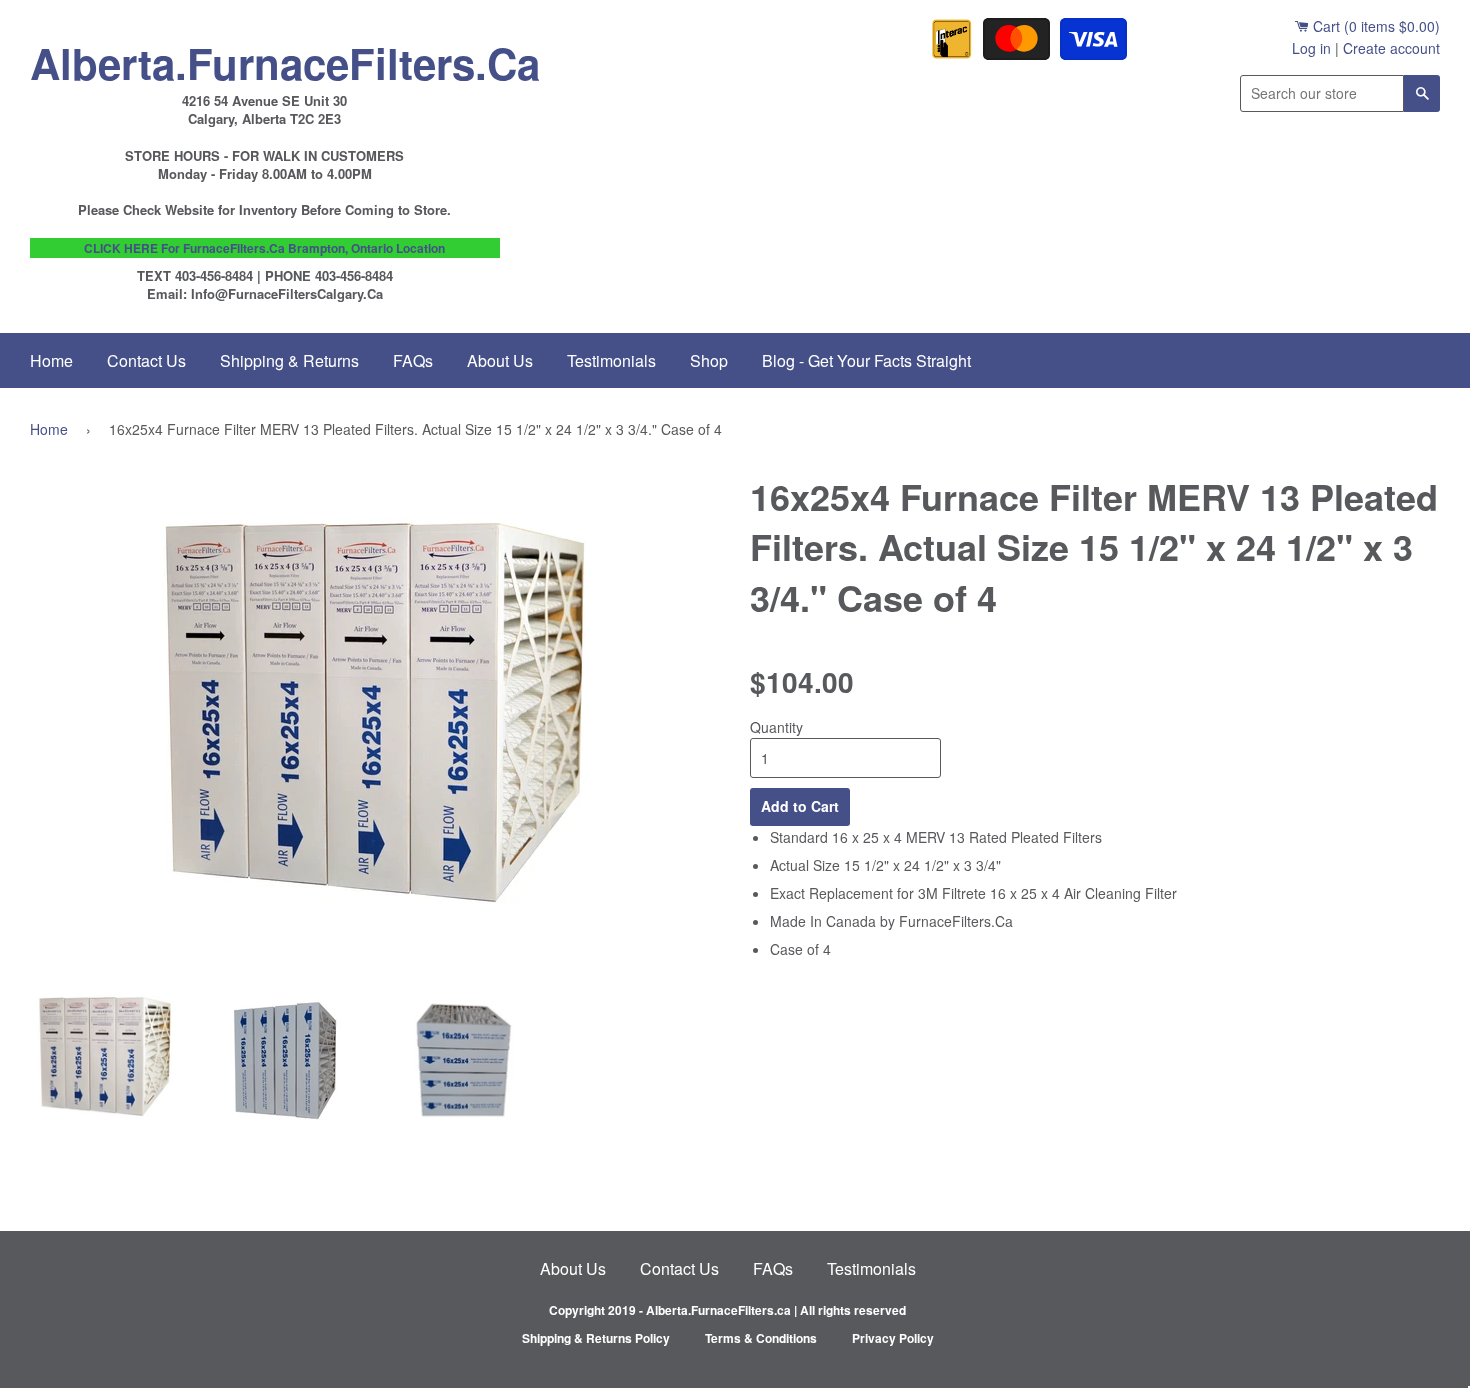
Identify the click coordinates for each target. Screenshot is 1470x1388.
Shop (709, 360)
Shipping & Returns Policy (596, 1338)
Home (51, 360)
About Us (500, 360)
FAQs (413, 360)
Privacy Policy (893, 1338)
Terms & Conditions (761, 1338)
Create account (1391, 48)
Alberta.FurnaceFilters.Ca (265, 58)
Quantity (776, 727)
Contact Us (146, 360)
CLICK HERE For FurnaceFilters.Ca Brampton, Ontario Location (264, 248)
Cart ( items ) (1374, 26)
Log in (1311, 48)
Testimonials (611, 360)
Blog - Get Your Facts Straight (866, 360)
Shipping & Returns (289, 360)
